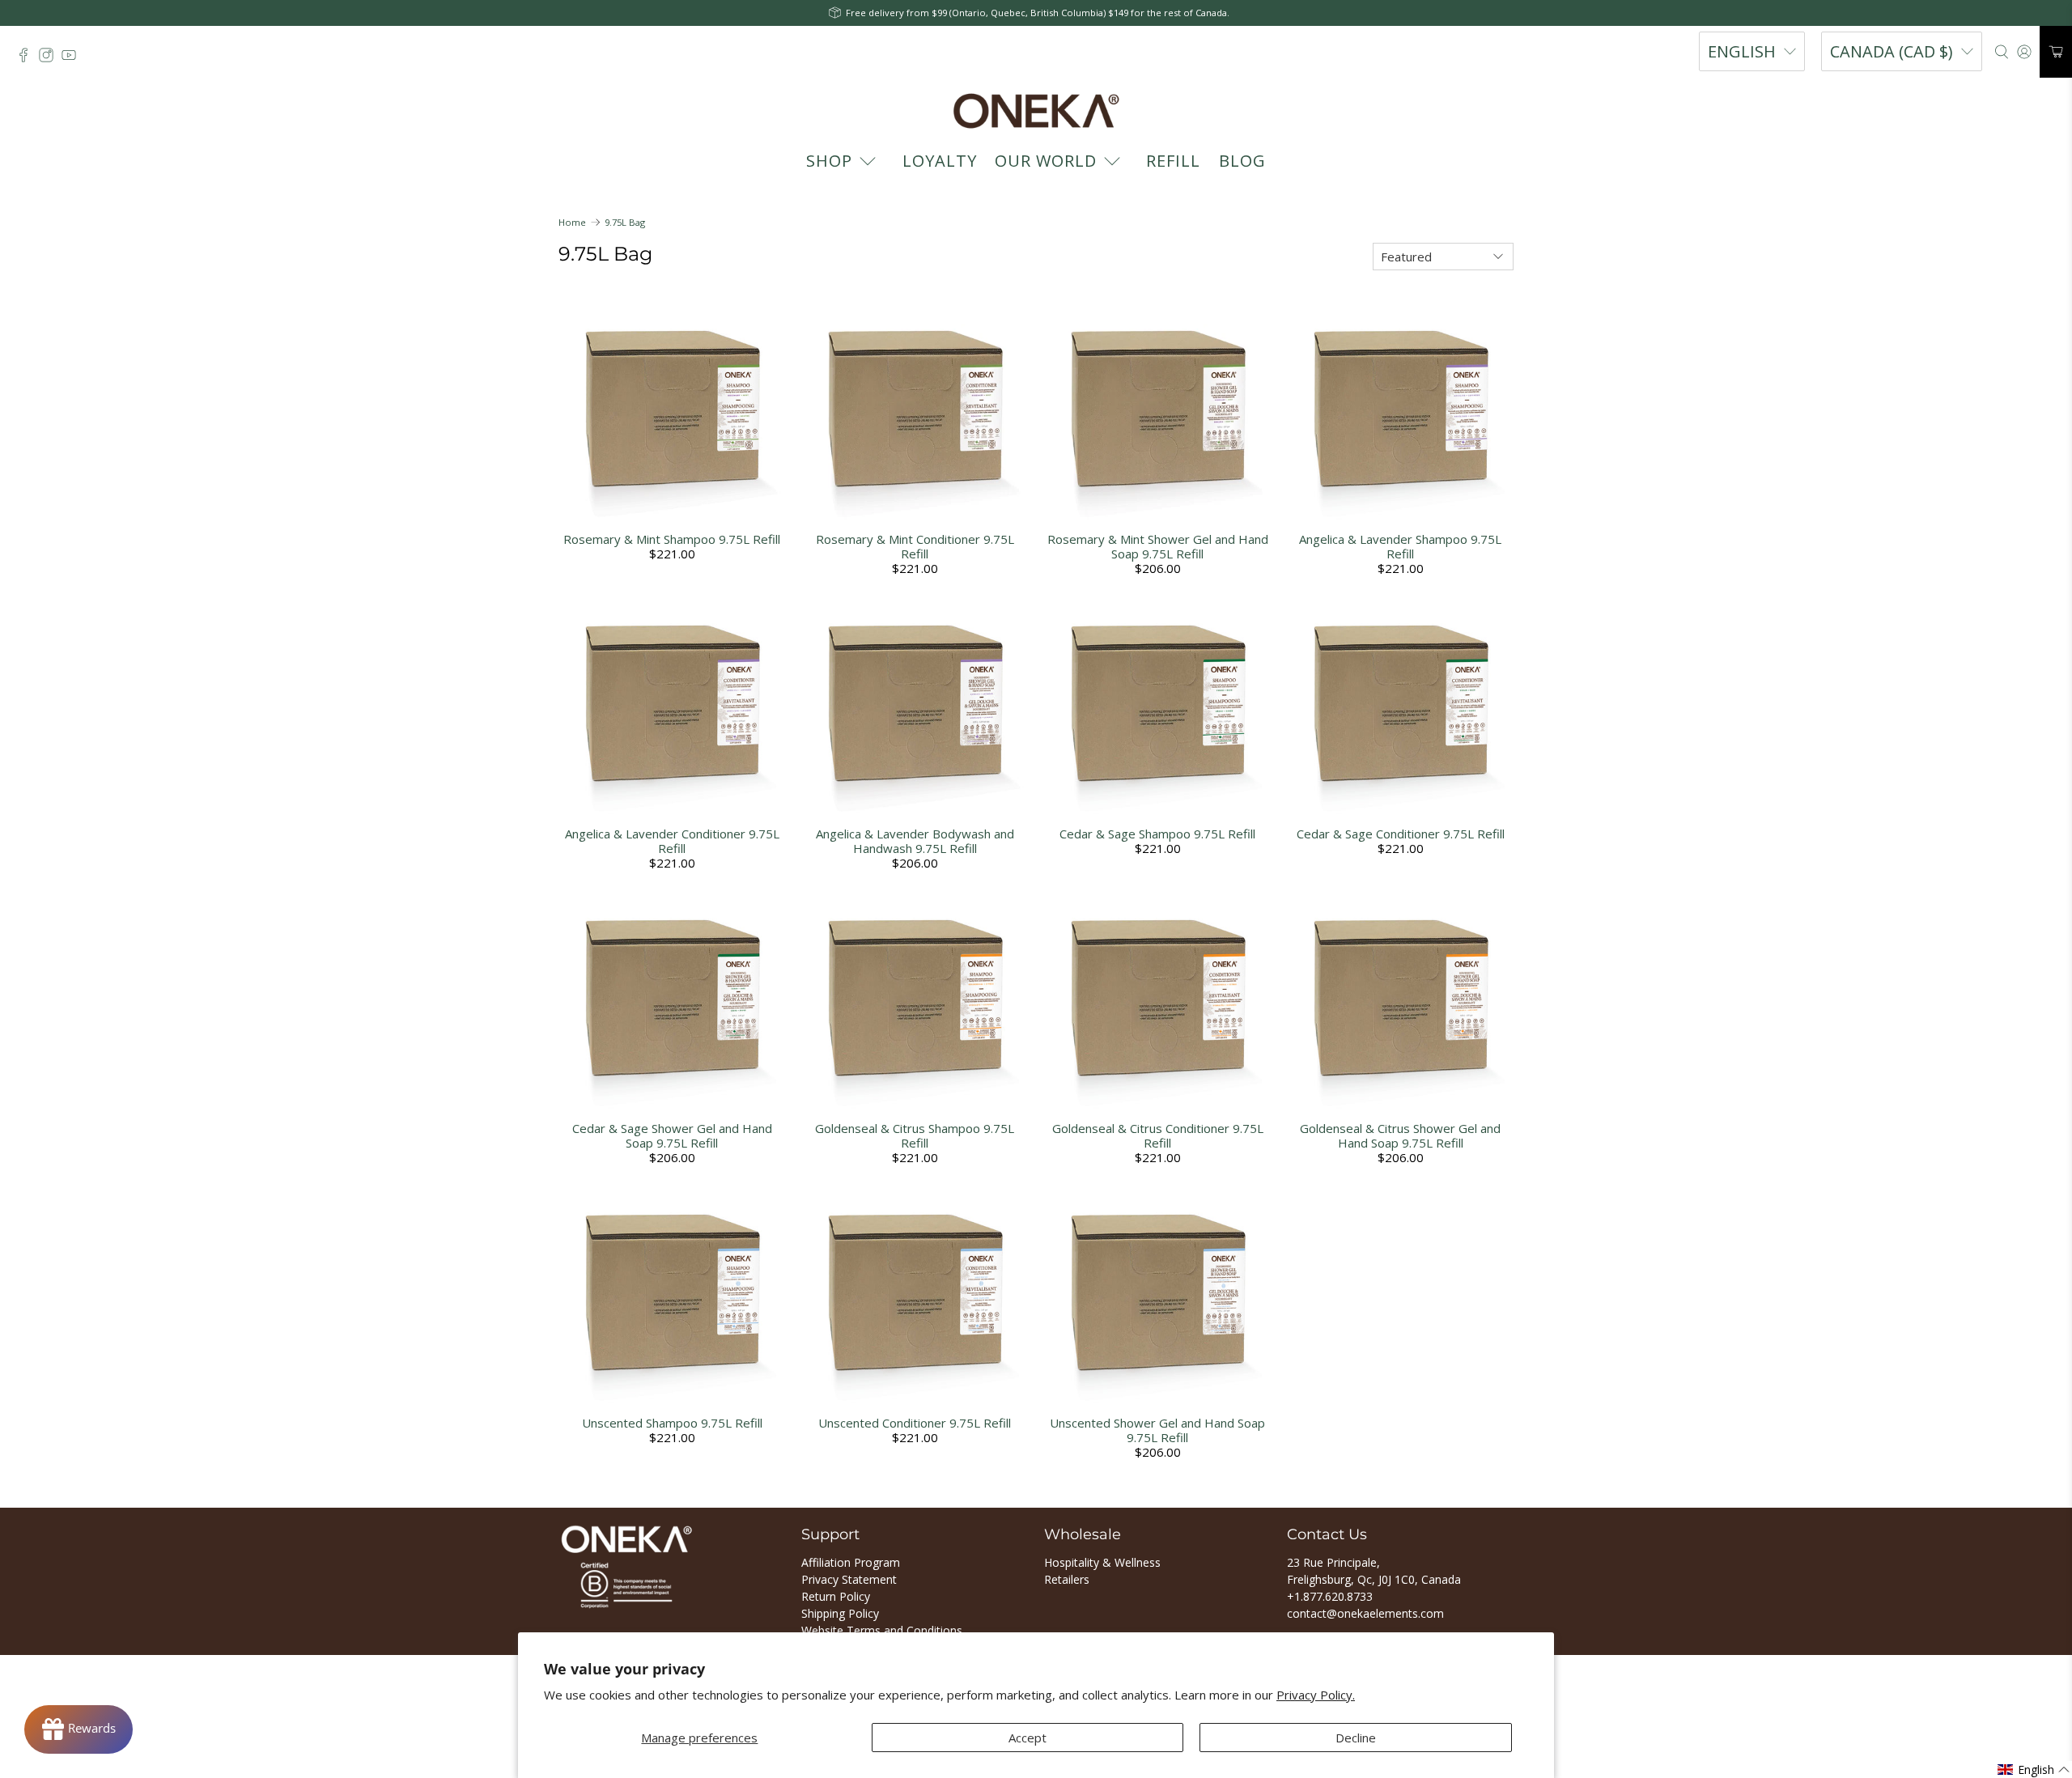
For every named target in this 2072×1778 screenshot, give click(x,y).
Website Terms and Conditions (882, 1630)
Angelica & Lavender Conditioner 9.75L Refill (672, 841)
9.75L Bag (625, 222)
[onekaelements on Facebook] (28, 59)
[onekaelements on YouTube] (73, 59)
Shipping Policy (840, 1613)
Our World (1046, 161)
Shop (829, 161)
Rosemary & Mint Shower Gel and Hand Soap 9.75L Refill (1158, 546)
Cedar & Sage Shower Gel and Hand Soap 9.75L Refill (672, 1135)
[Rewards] (79, 1729)
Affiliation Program (851, 1562)
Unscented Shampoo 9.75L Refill (672, 1423)
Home (572, 222)
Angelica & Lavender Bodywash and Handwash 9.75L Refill (915, 841)
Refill (1173, 161)
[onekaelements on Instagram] (50, 59)
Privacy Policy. (1316, 1695)
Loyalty (940, 161)
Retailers (1067, 1579)
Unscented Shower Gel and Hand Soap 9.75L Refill (1157, 1430)
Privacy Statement (849, 1579)
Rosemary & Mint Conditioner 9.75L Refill (915, 546)
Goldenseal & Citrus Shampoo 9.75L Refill (915, 1135)
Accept (1028, 1738)
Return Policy (836, 1596)
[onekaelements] (1036, 111)
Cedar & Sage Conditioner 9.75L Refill (1401, 834)
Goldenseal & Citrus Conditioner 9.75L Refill (1158, 1135)
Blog (1242, 161)
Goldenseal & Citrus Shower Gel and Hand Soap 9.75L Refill (1400, 1135)
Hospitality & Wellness (1102, 1562)
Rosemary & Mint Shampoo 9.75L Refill (672, 539)
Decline (1356, 1738)
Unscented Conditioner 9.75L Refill (915, 1423)
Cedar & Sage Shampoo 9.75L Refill (1157, 834)
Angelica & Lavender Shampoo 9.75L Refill (1400, 546)
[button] (2034, 1770)
